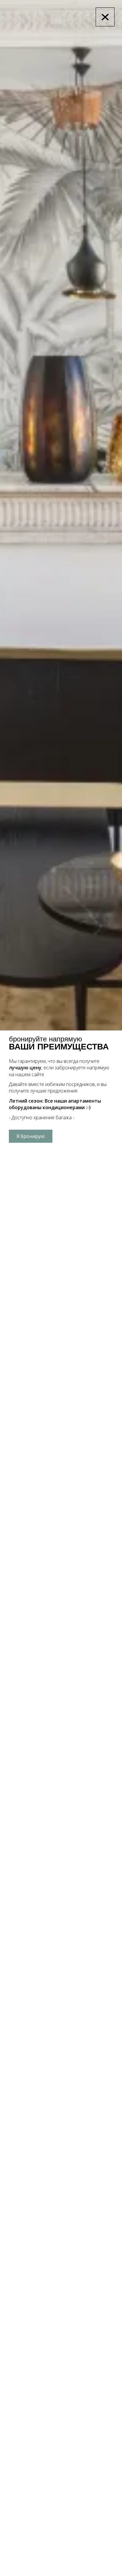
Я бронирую (31, 1136)
